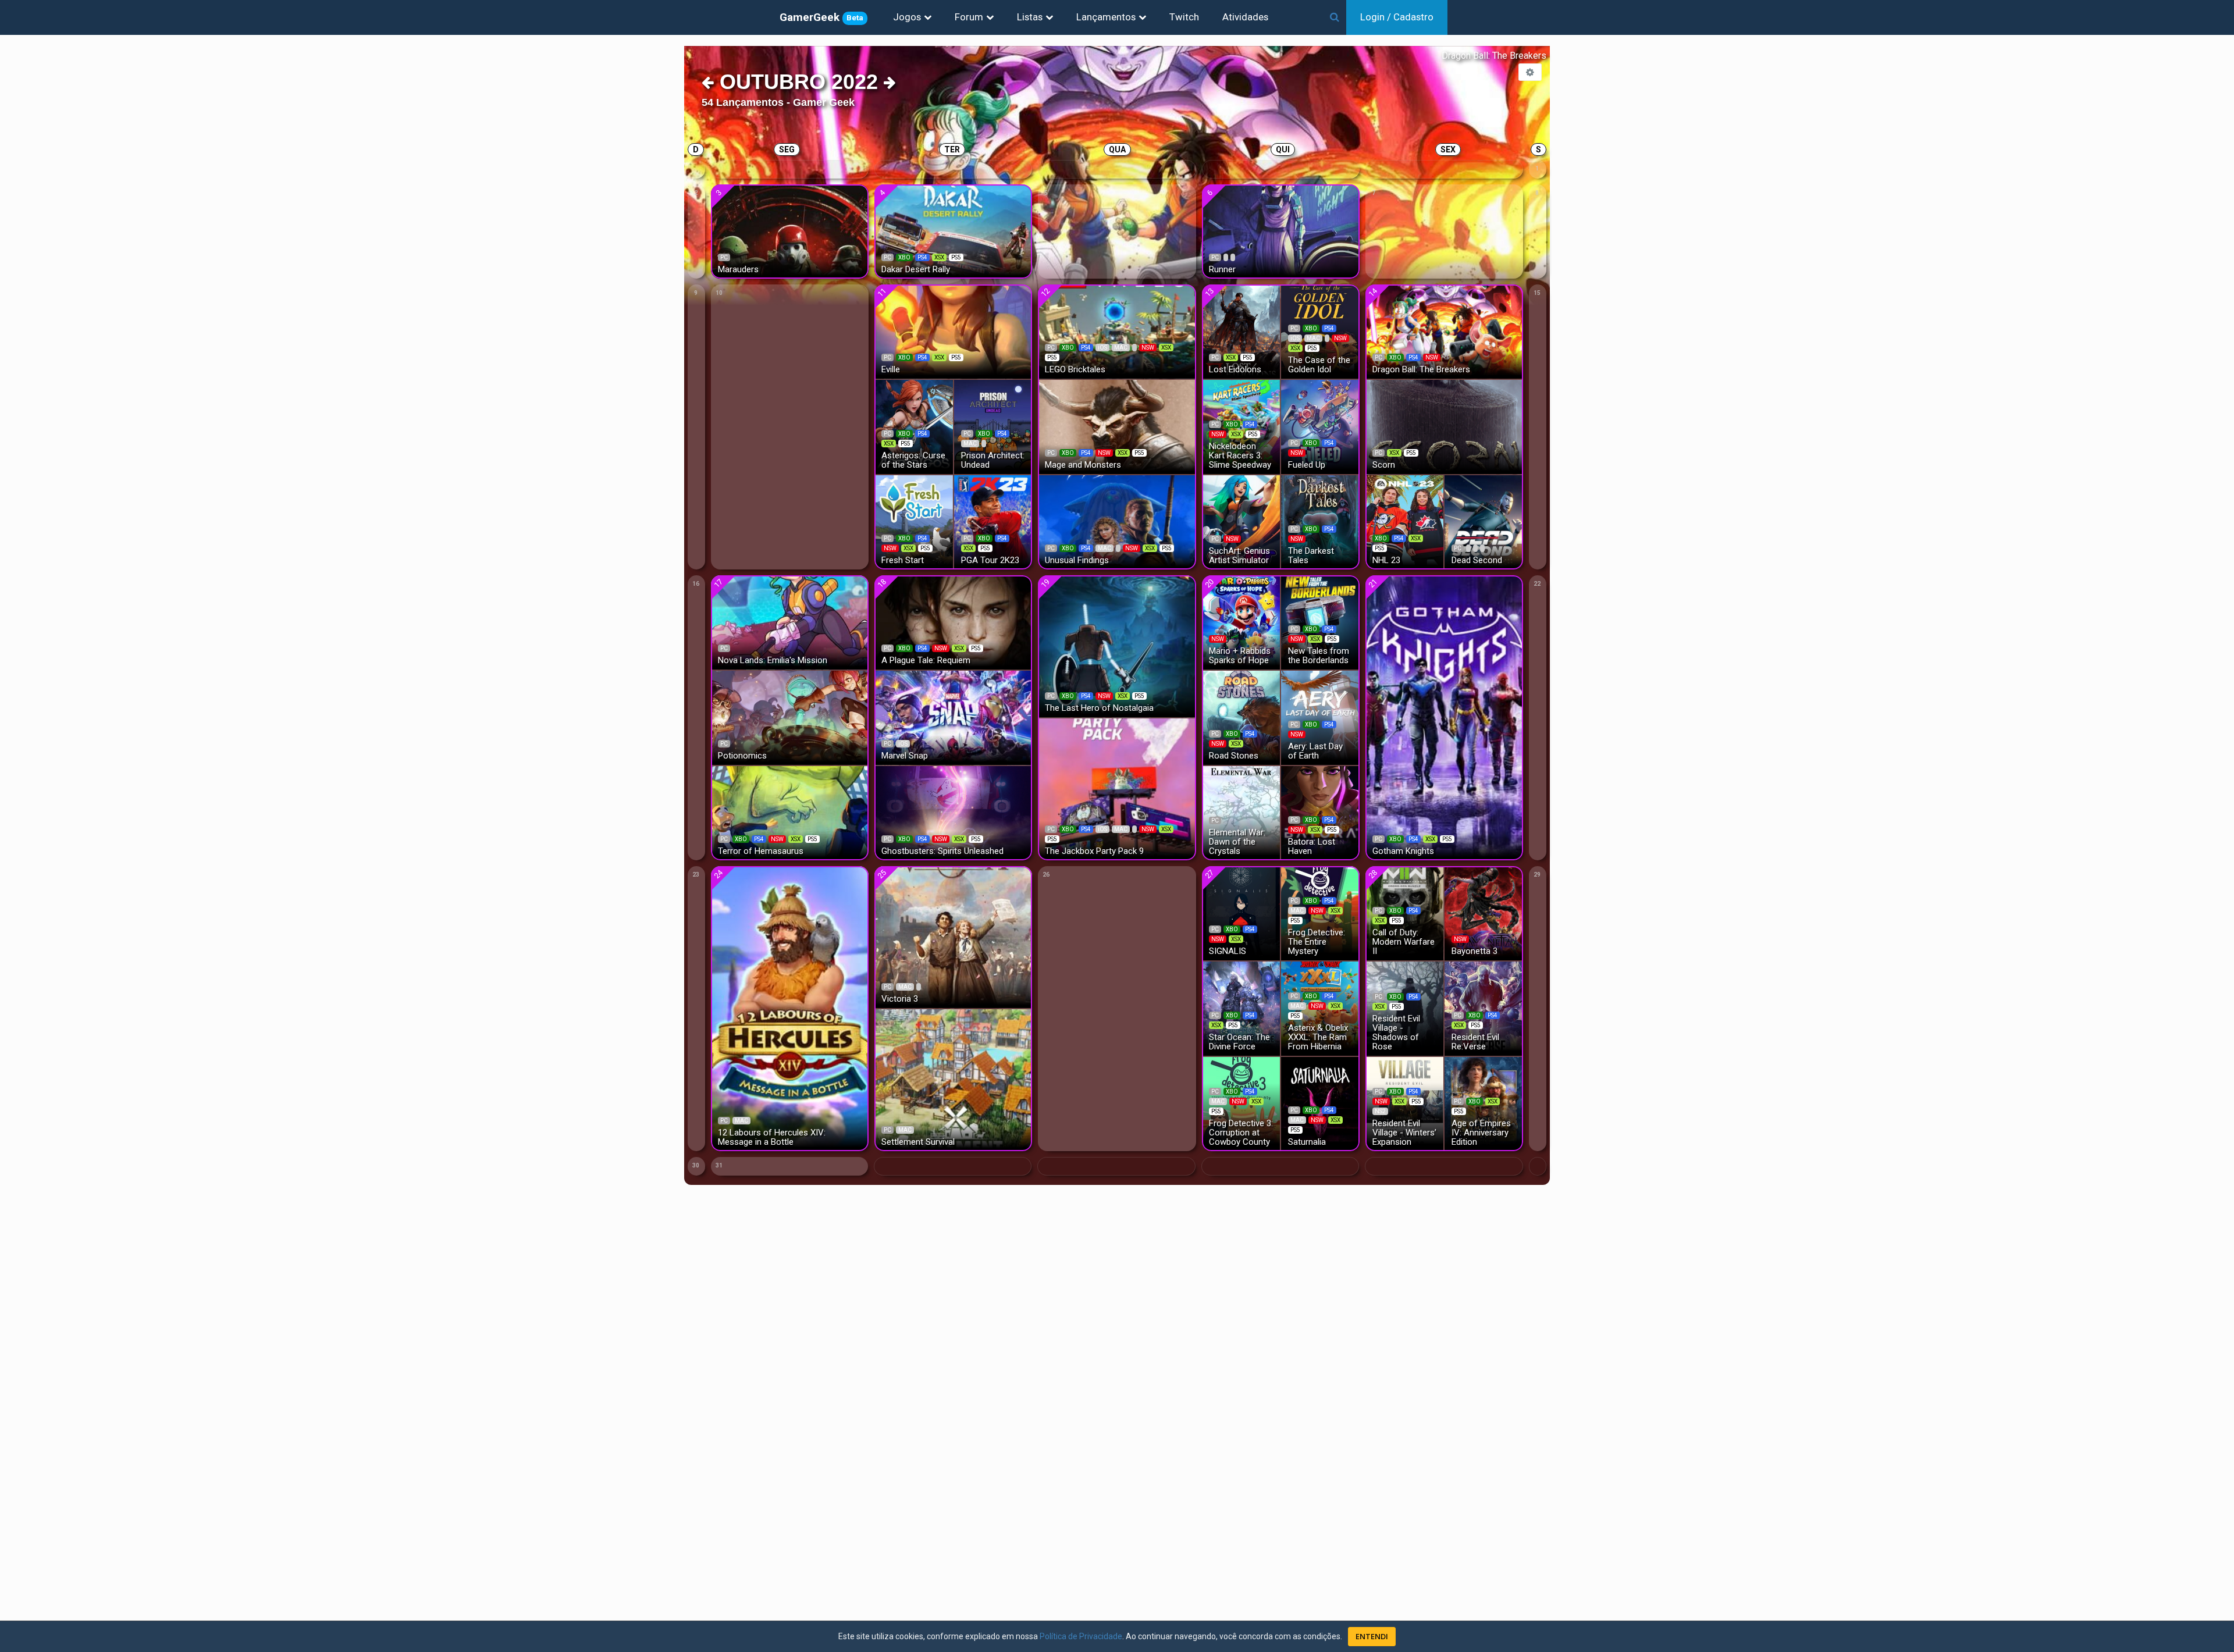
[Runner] (1281, 231)
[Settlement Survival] (953, 1079)
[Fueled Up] (1320, 426)
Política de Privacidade (1081, 1636)
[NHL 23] (1405, 521)
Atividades (1245, 17)
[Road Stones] (1241, 717)
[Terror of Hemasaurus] (790, 812)
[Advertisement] (2164, 262)
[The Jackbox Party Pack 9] (1117, 788)
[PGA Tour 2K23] (993, 521)
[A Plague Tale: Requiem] (953, 622)
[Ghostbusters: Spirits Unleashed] (953, 812)
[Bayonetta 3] (1484, 912)
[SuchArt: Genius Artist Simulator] (1241, 521)
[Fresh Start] (914, 521)
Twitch (1184, 17)
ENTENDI (1372, 1636)
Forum (969, 17)
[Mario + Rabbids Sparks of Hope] (1241, 622)
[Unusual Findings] (1117, 521)
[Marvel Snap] (953, 717)
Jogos (907, 17)
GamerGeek (821, 17)
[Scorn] (1444, 426)
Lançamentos (1106, 17)
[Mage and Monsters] (1117, 426)
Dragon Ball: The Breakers (1494, 56)
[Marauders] (790, 231)
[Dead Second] (1484, 521)
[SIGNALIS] (1241, 912)
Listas (1030, 17)
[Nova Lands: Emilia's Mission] (790, 622)
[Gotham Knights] (1444, 717)
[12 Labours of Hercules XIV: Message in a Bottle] (790, 1008)
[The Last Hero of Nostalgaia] (1117, 645)
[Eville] (953, 331)
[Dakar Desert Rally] (953, 231)
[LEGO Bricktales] (1117, 331)
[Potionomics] (790, 717)
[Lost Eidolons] (1241, 331)
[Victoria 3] (953, 936)
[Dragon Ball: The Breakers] (1444, 331)
